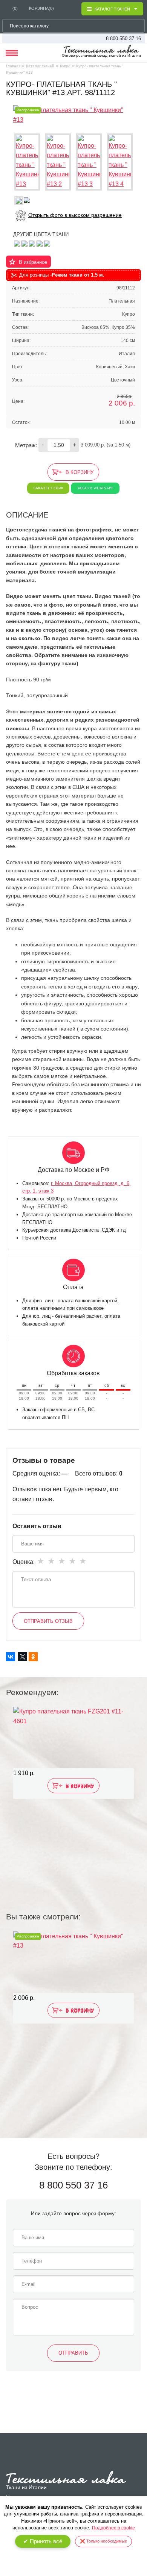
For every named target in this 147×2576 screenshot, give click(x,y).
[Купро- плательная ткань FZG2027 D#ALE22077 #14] (32, 243)
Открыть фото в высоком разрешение (75, 215)
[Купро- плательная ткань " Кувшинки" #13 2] (58, 162)
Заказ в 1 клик (48, 488)
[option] (73, 1791)
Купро (65, 66)
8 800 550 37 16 (123, 39)
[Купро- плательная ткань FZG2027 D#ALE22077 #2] (40, 243)
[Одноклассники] (33, 1657)
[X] (23, 1657)
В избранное (33, 262)
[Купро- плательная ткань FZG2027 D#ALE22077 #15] (47, 243)
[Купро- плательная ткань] (24, 243)
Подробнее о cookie (113, 2528)
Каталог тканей (40, 66)
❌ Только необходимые (103, 2541)
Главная (13, 66)
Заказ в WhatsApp (95, 488)
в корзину (80, 472)
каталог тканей (112, 9)
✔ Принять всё (43, 2541)
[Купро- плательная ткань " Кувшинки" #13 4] (120, 162)
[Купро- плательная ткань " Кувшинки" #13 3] (89, 162)
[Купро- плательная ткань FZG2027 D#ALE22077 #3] (17, 243)
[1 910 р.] (73, 1738)
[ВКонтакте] (11, 1657)
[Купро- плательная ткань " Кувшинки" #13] (73, 114)
